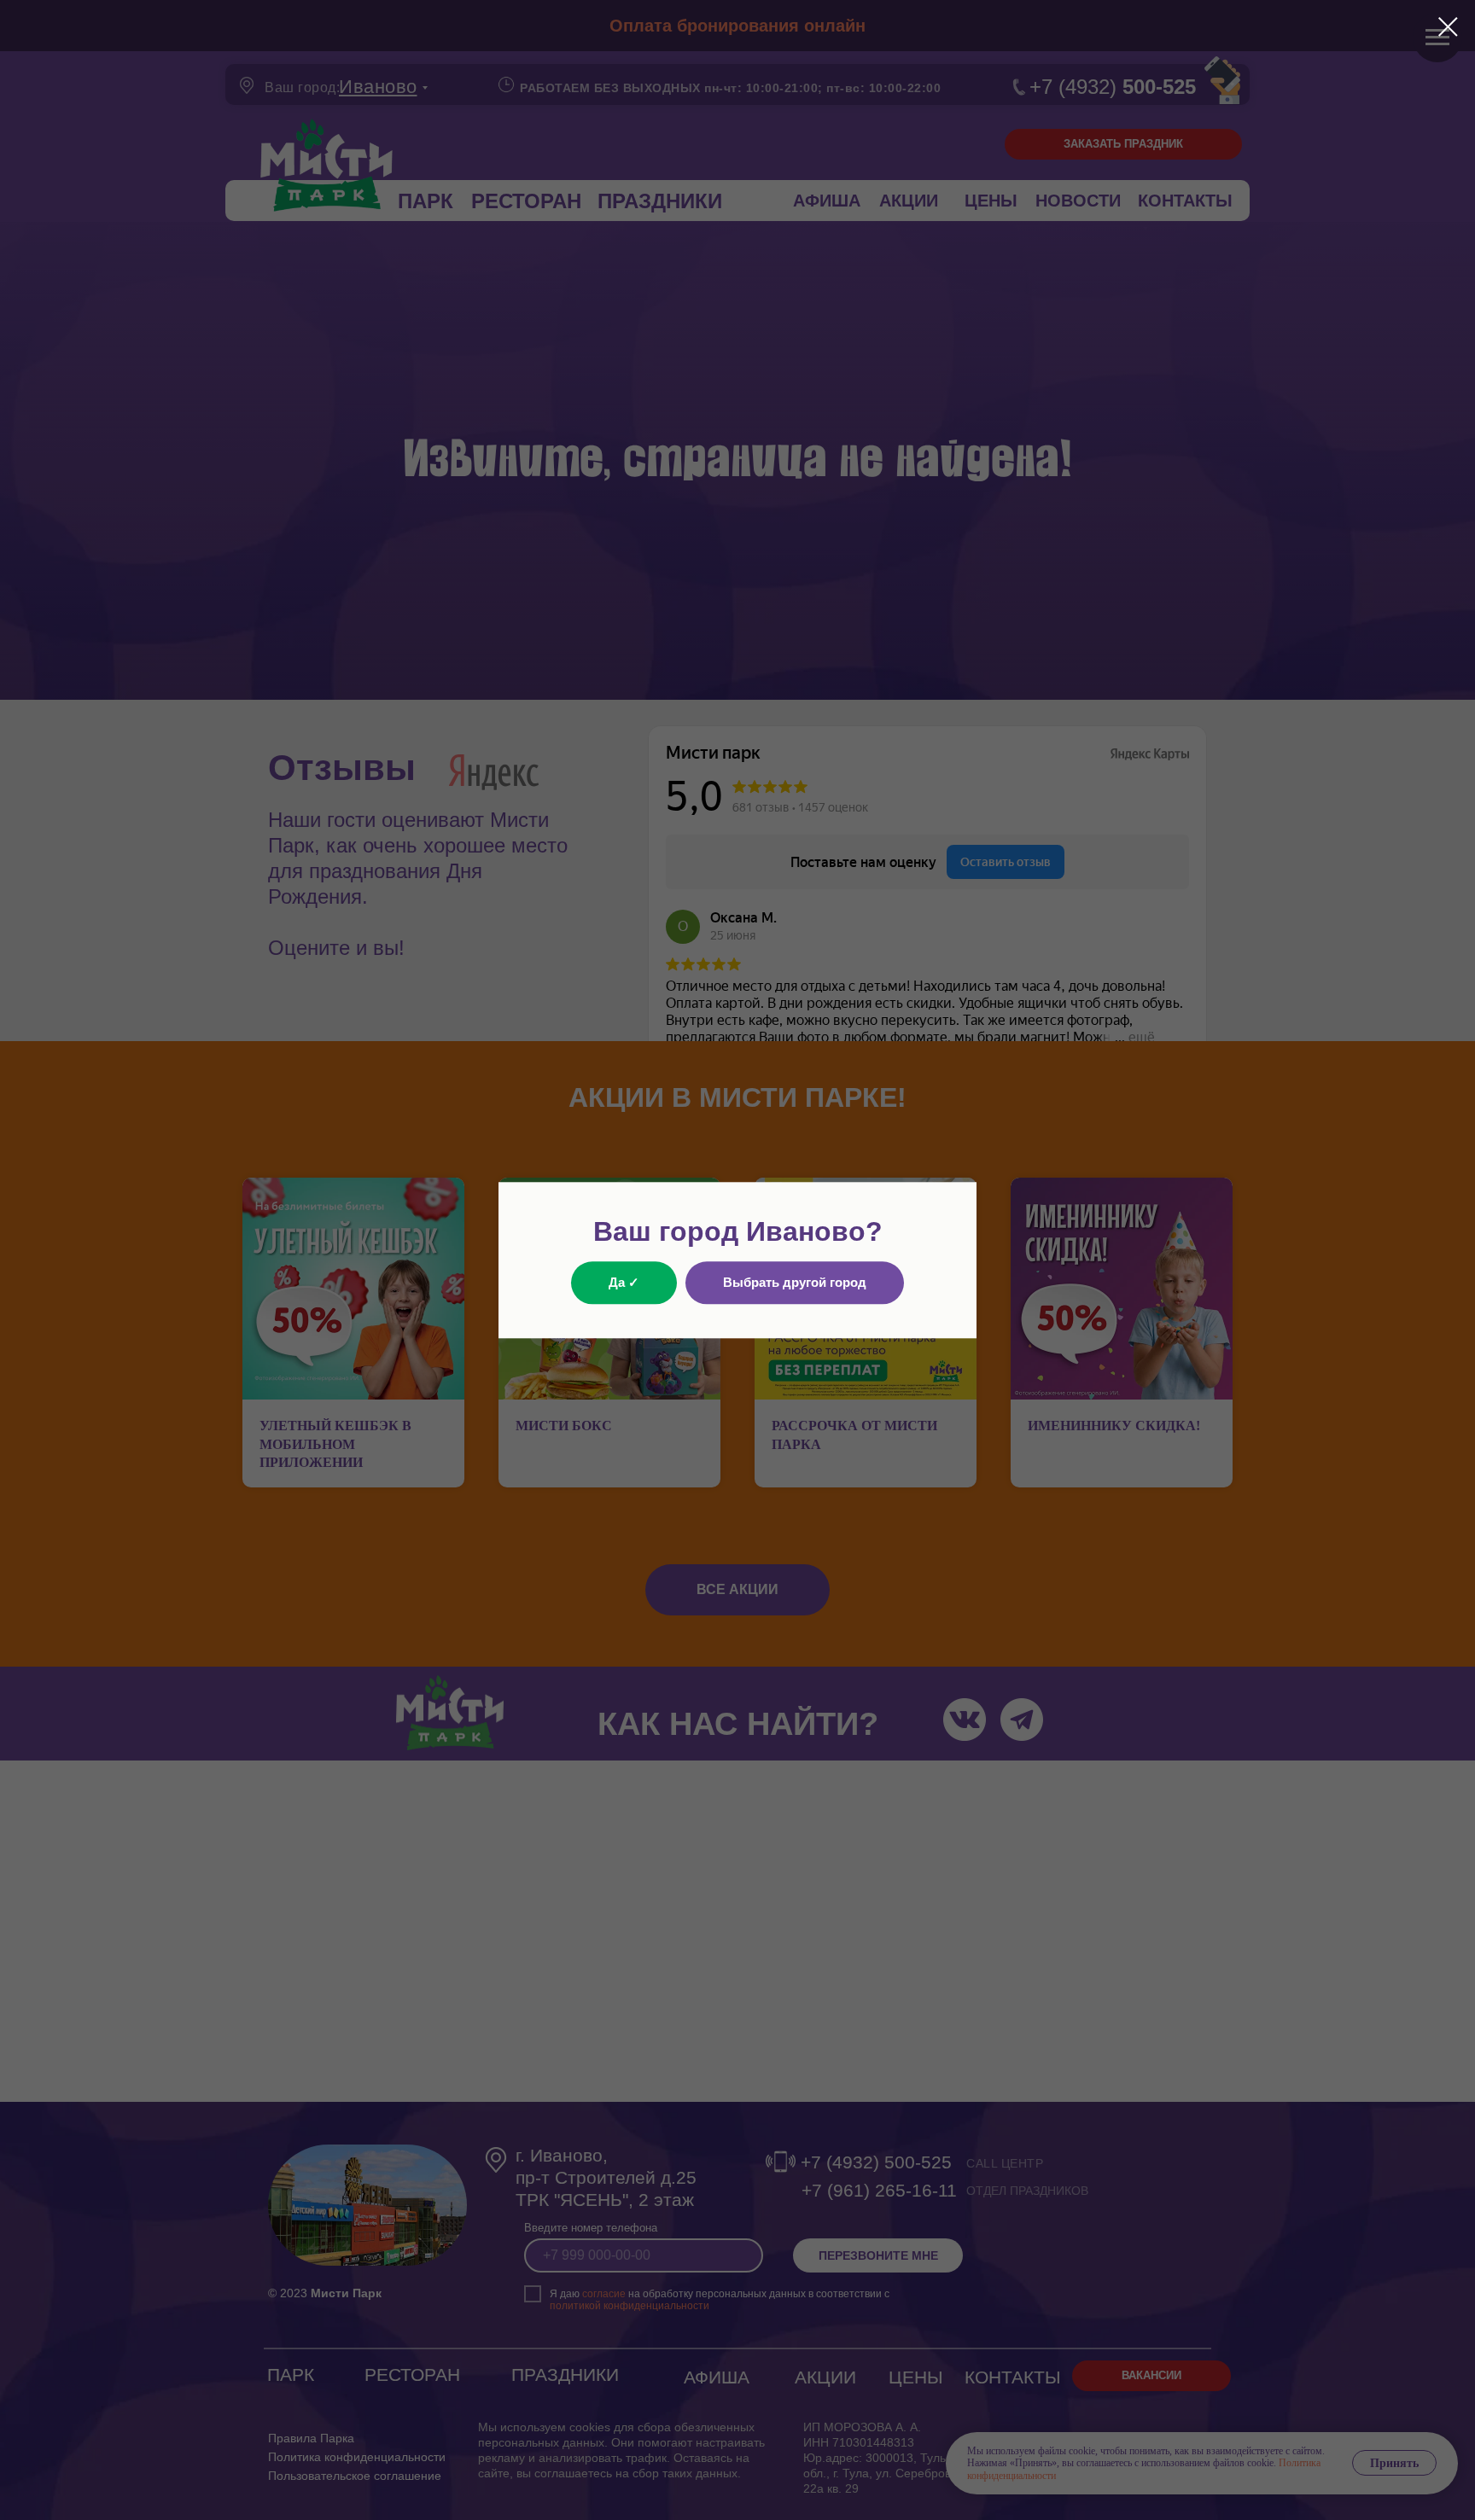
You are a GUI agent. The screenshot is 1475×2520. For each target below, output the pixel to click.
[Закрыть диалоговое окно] (1448, 27)
